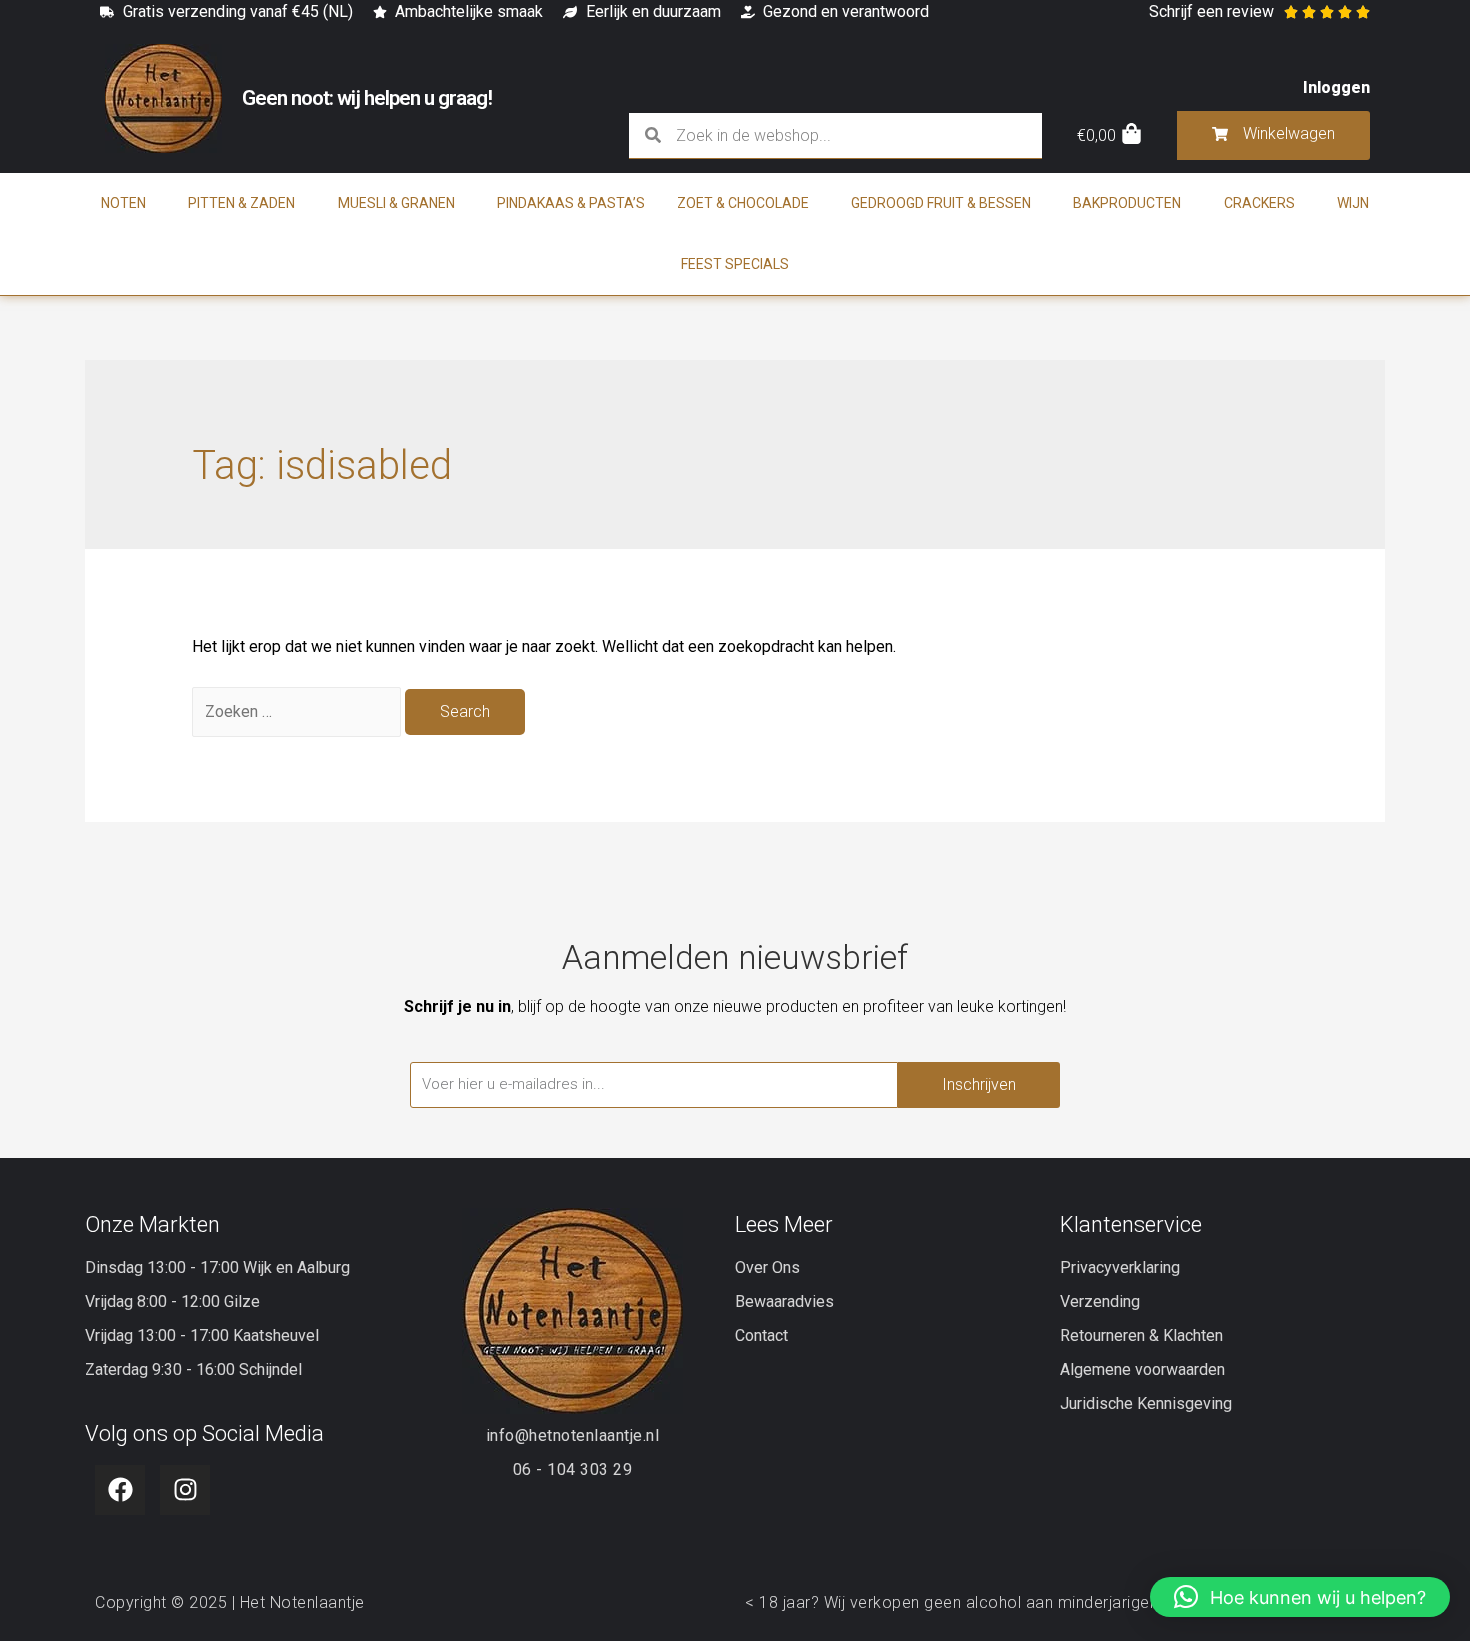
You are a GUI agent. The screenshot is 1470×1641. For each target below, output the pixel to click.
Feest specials (735, 264)
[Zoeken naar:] (298, 711)
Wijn (1353, 203)
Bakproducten (1127, 203)
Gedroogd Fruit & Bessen (941, 203)
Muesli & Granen (396, 203)
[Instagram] (185, 1490)
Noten (123, 203)
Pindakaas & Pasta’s (571, 203)
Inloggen (1336, 87)
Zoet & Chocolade (743, 203)
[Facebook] (120, 1490)
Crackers (1259, 203)
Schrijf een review (1211, 11)
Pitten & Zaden (241, 203)
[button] (1300, 1597)
